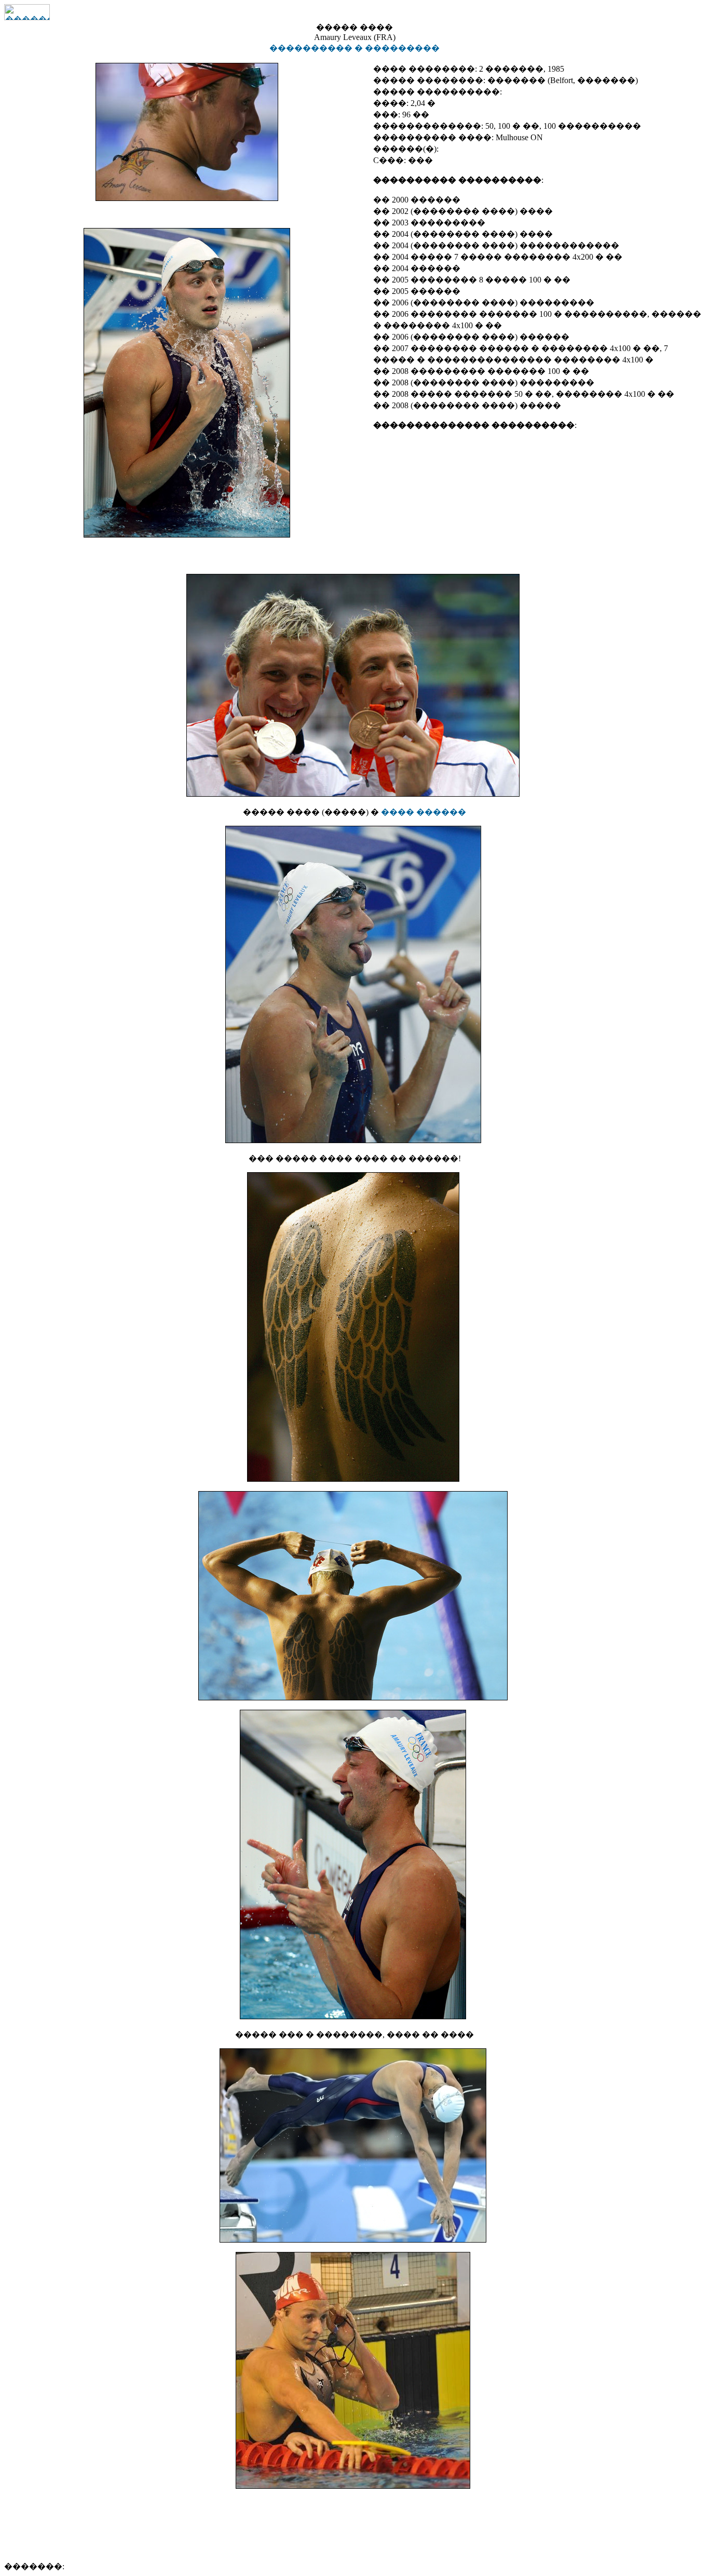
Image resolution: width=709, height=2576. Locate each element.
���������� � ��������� (354, 48)
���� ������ (424, 812)
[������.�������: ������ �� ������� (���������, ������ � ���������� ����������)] (27, 12)
